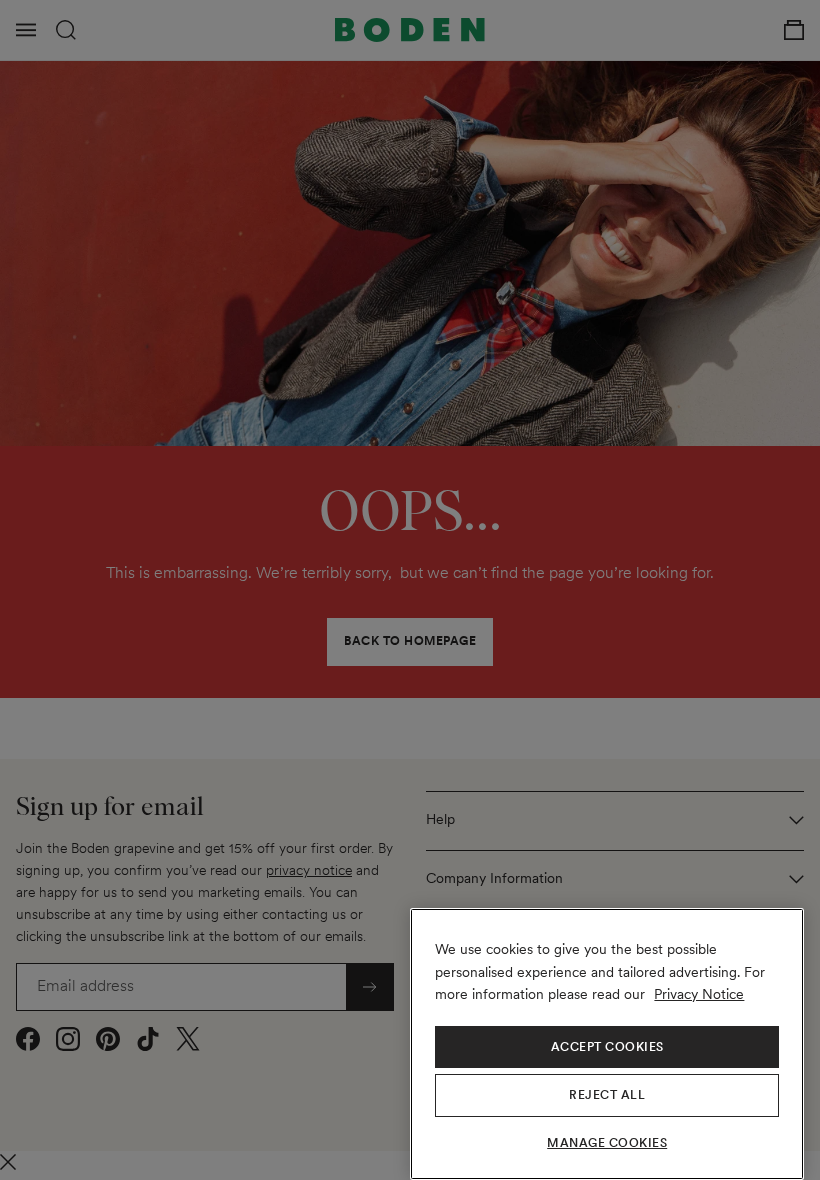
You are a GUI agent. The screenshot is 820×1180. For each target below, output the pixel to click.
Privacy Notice (699, 994)
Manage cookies (607, 1143)
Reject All (607, 1095)
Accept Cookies (607, 1047)
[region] (607, 1044)
